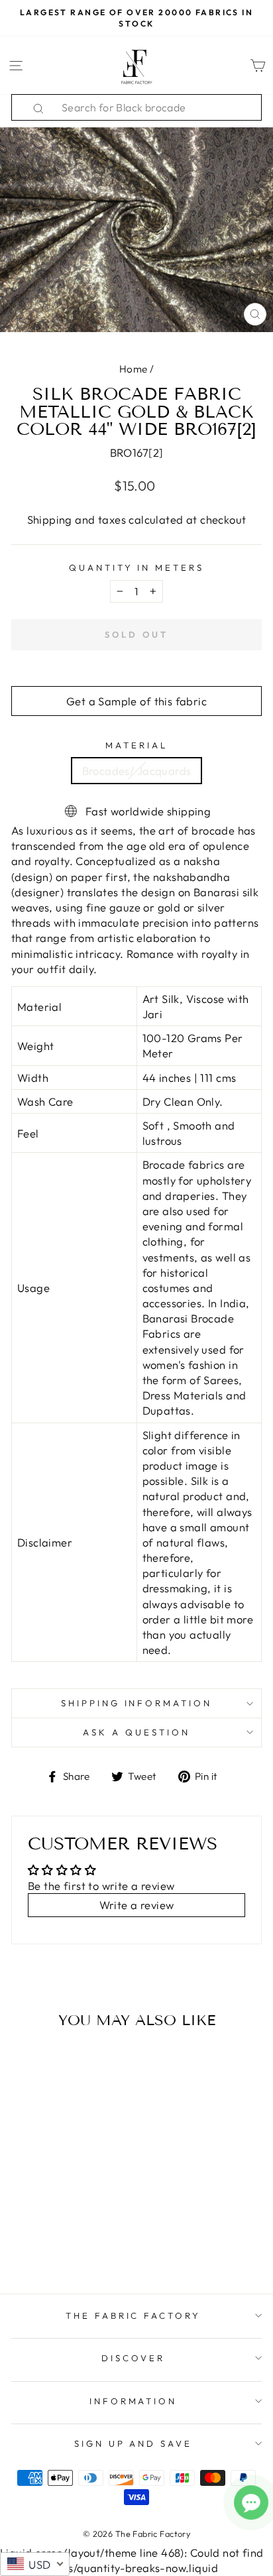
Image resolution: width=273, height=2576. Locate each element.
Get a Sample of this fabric (136, 701)
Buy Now (59, 2245)
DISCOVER (133, 2358)
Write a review (137, 1905)
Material (136, 745)
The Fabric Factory (134, 2315)
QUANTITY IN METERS (137, 567)
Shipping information (137, 1703)
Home (134, 369)
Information (134, 2401)
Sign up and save (134, 2443)
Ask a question (136, 1732)
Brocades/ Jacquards (137, 771)
